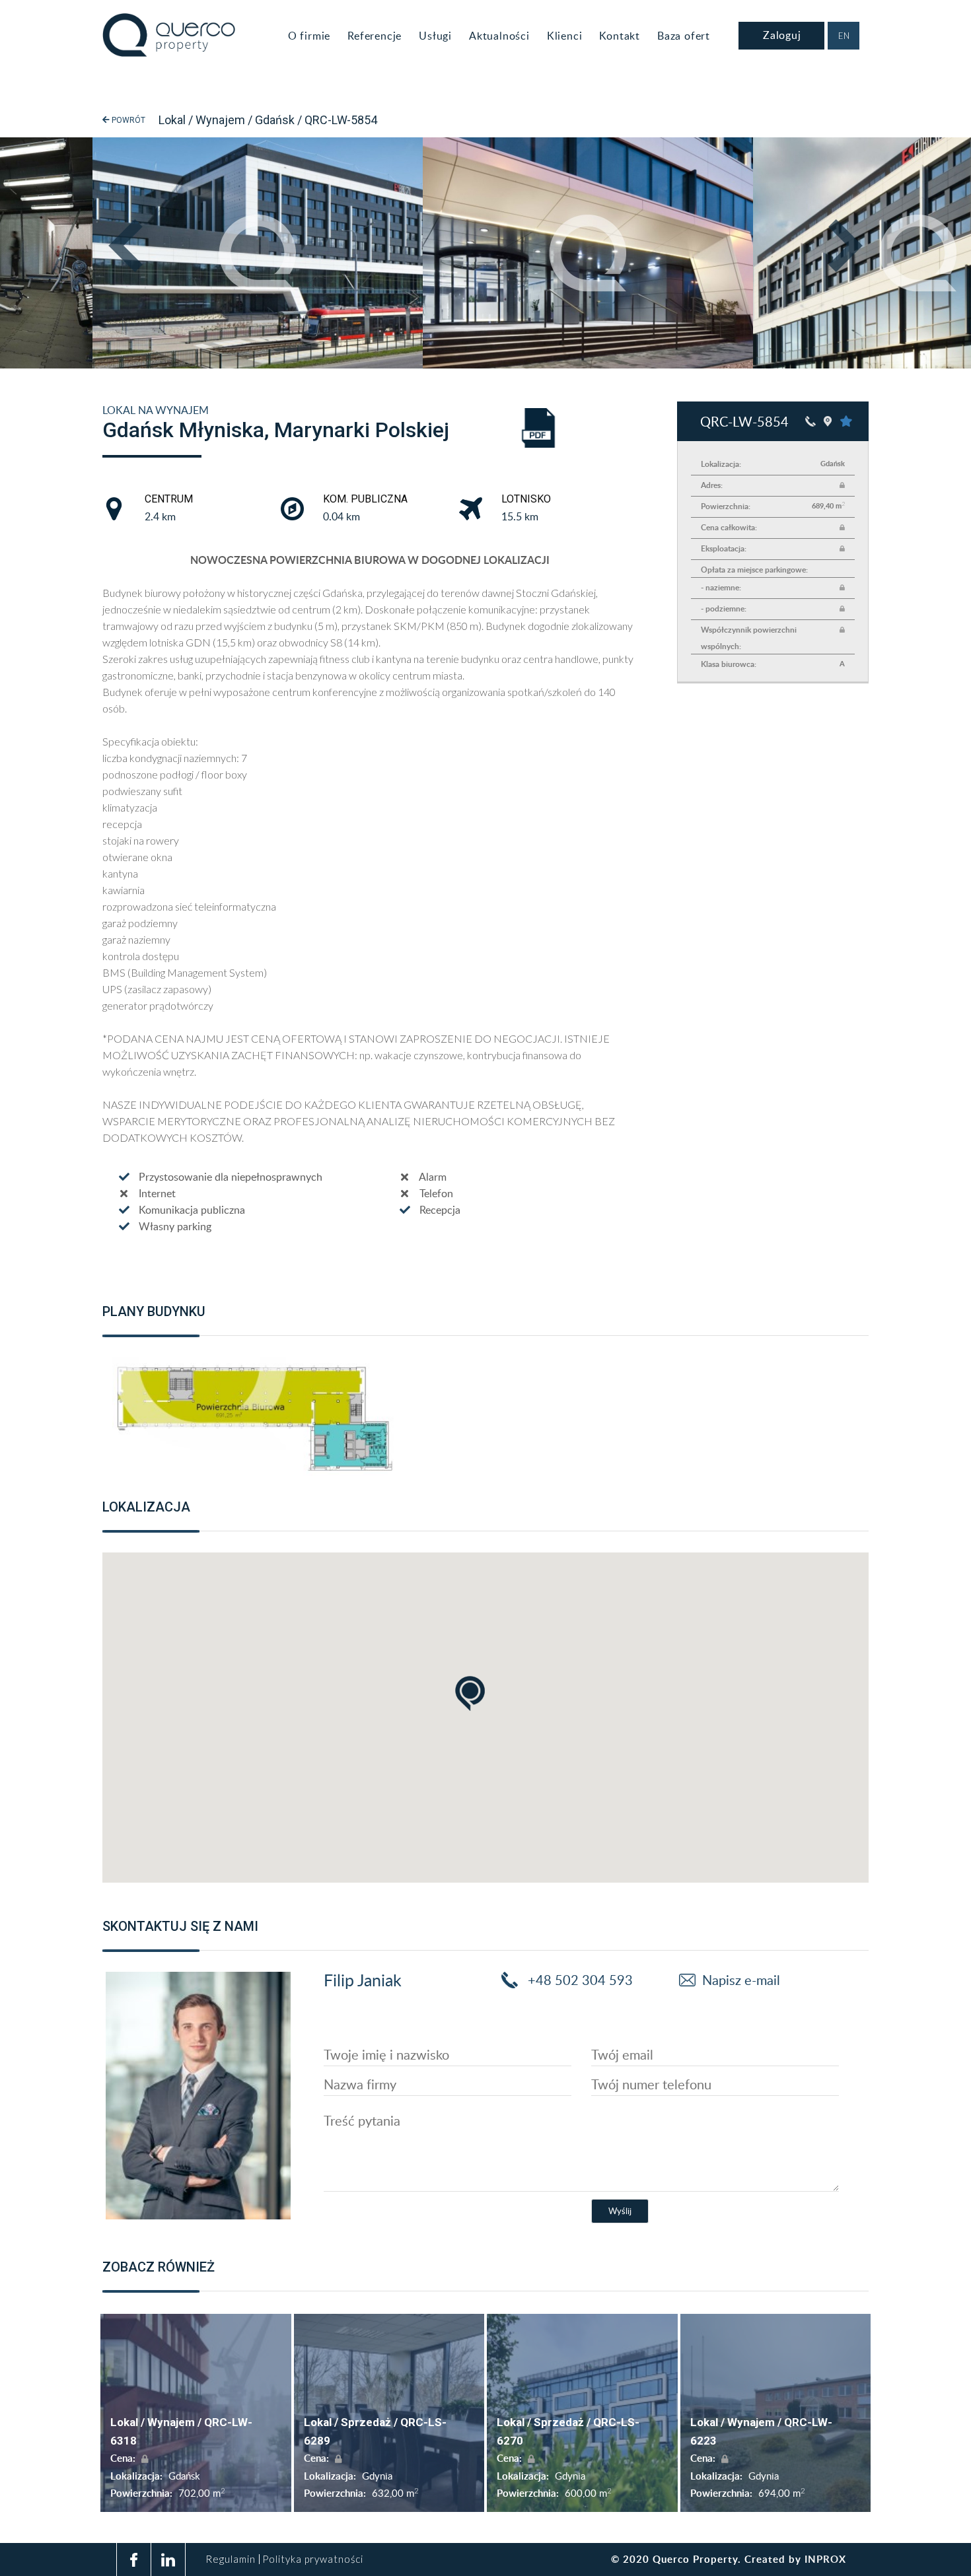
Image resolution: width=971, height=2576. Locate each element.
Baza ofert (684, 36)
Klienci (565, 36)
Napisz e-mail (741, 1980)
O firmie (309, 36)
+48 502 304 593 (579, 1980)
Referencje (375, 36)
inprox (825, 2559)
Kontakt (620, 36)
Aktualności (499, 36)
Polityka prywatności (313, 2559)
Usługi (435, 36)
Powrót (127, 120)
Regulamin (231, 2559)
